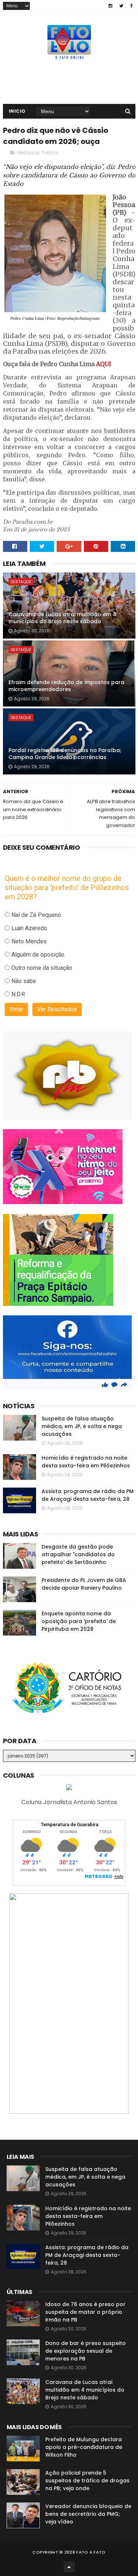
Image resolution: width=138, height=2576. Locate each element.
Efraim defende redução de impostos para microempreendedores (66, 686)
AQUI (104, 364)
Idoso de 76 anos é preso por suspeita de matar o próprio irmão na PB (85, 2312)
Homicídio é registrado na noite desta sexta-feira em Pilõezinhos (86, 1462)
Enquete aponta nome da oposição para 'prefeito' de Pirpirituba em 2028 (79, 1621)
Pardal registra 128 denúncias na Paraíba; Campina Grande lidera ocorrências (65, 754)
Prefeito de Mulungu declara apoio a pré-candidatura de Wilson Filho (84, 2447)
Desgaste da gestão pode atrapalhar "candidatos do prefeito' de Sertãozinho (78, 1554)
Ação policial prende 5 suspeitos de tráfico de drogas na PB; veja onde (87, 2481)
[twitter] (121, 6)
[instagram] (110, 6)
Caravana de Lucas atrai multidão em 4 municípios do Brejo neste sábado (62, 618)
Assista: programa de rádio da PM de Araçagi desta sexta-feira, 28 (88, 1495)
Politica (50, 153)
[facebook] (132, 6)
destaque (28, 153)
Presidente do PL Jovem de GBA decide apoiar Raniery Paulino (84, 1584)
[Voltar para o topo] (69, 2567)
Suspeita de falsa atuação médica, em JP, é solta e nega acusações (82, 1426)
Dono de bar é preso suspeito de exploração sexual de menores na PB (86, 2351)
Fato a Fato (91, 2552)
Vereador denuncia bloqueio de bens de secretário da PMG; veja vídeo (88, 2514)
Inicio (17, 111)
